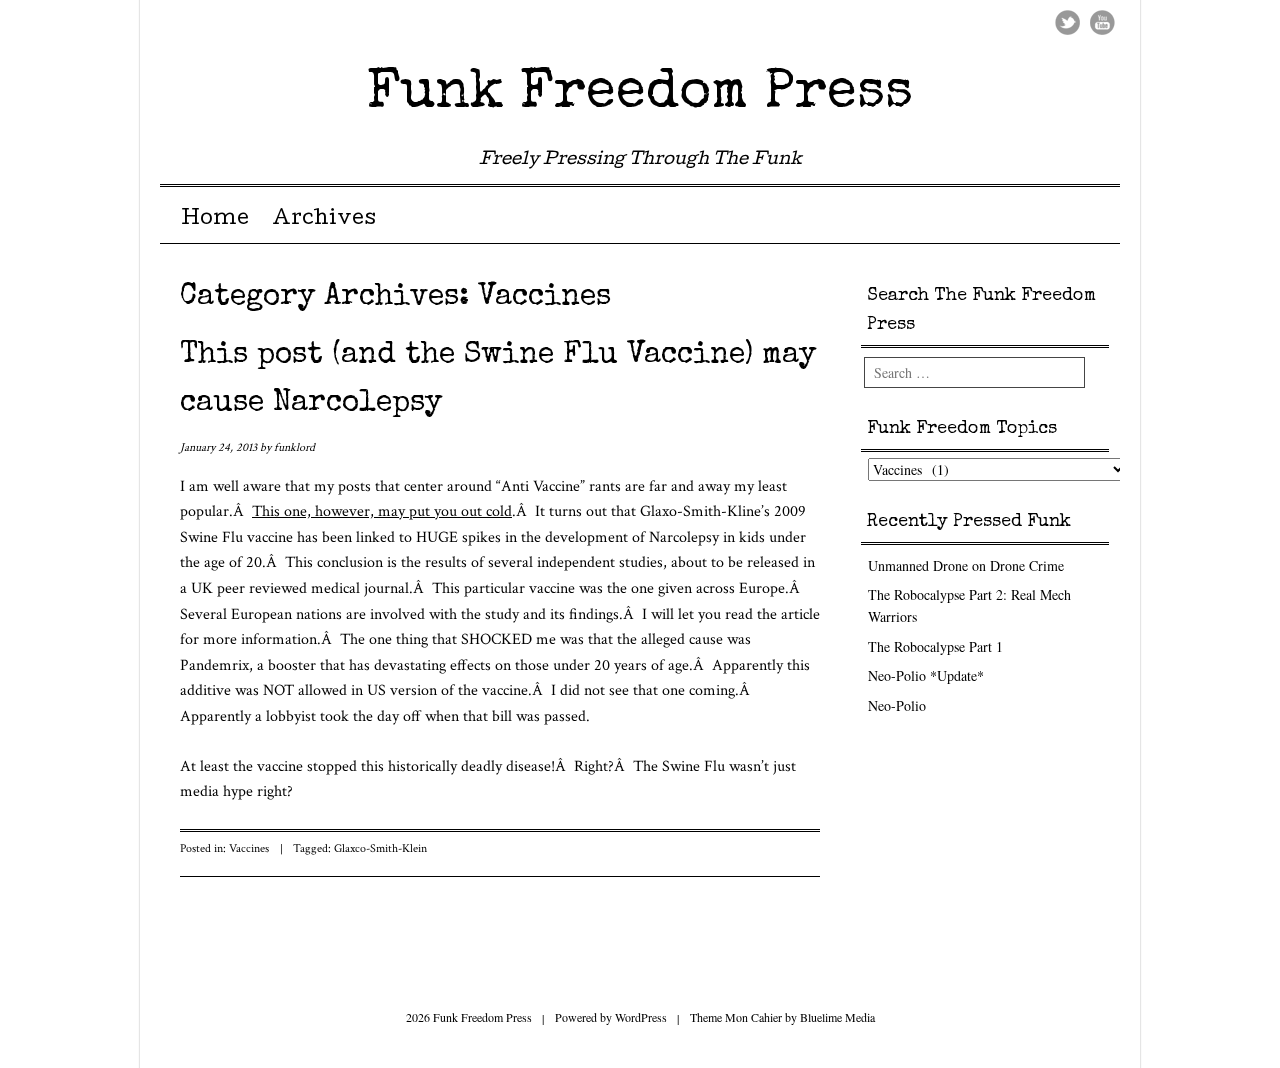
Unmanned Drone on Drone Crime (966, 565)
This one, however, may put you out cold (382, 511)
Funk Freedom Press (640, 93)
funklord (294, 447)
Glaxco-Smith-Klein (380, 848)
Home (215, 220)
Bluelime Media (837, 1017)
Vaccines (249, 848)
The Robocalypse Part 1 (935, 646)
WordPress (641, 1017)
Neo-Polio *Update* (926, 675)
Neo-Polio (897, 705)
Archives (324, 220)
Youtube (1102, 22)
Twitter (1067, 22)
